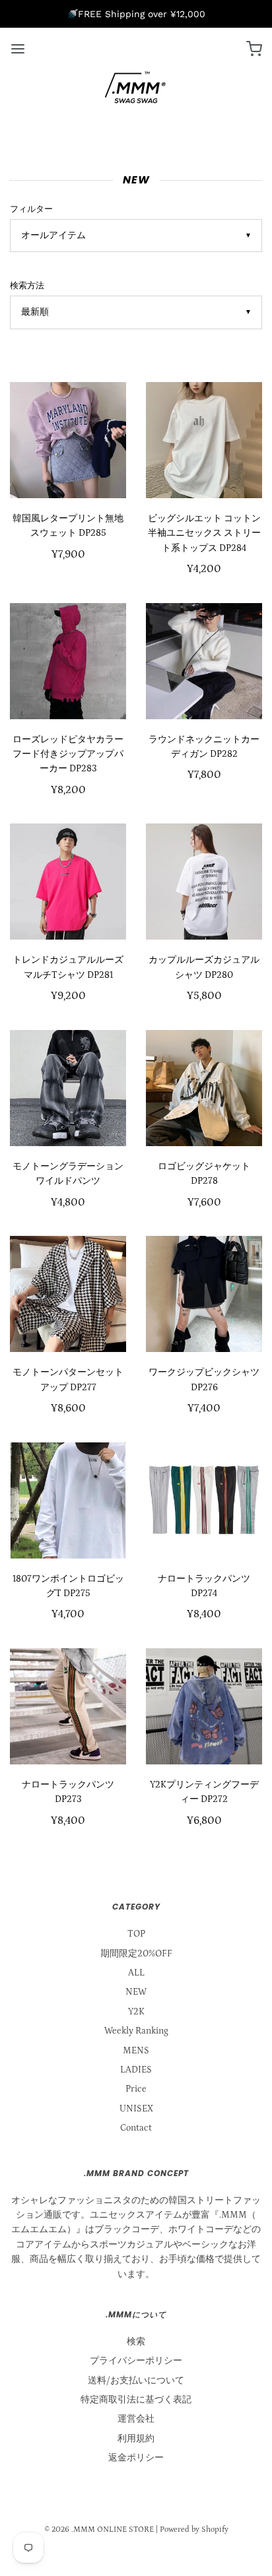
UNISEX (136, 2109)
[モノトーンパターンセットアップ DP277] (68, 1294)
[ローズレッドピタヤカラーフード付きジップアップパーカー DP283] (68, 661)
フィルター (31, 209)
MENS (136, 2051)
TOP (136, 1934)
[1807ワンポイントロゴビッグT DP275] (68, 1500)
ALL (136, 1973)
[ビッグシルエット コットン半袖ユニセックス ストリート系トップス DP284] (204, 440)
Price (136, 2089)
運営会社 (136, 2419)
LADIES (136, 2070)
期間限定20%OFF (136, 1954)
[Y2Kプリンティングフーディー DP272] (204, 1706)
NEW (136, 1992)
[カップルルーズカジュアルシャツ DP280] (204, 882)
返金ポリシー (136, 2458)
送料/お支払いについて (136, 2381)
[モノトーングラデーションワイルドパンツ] (68, 1088)
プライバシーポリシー (136, 2361)
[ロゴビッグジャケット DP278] (204, 1088)
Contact (136, 2128)
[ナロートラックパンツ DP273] (68, 1706)
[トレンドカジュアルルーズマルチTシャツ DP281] (68, 882)
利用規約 (136, 2439)
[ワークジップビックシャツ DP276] (204, 1294)
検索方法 (27, 286)
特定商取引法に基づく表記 (136, 2400)
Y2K (136, 2012)
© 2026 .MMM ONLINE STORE (99, 2529)
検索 (136, 2342)
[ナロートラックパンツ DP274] (204, 1500)
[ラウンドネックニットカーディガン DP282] (204, 661)
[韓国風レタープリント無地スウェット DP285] (68, 440)
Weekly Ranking (136, 2031)
